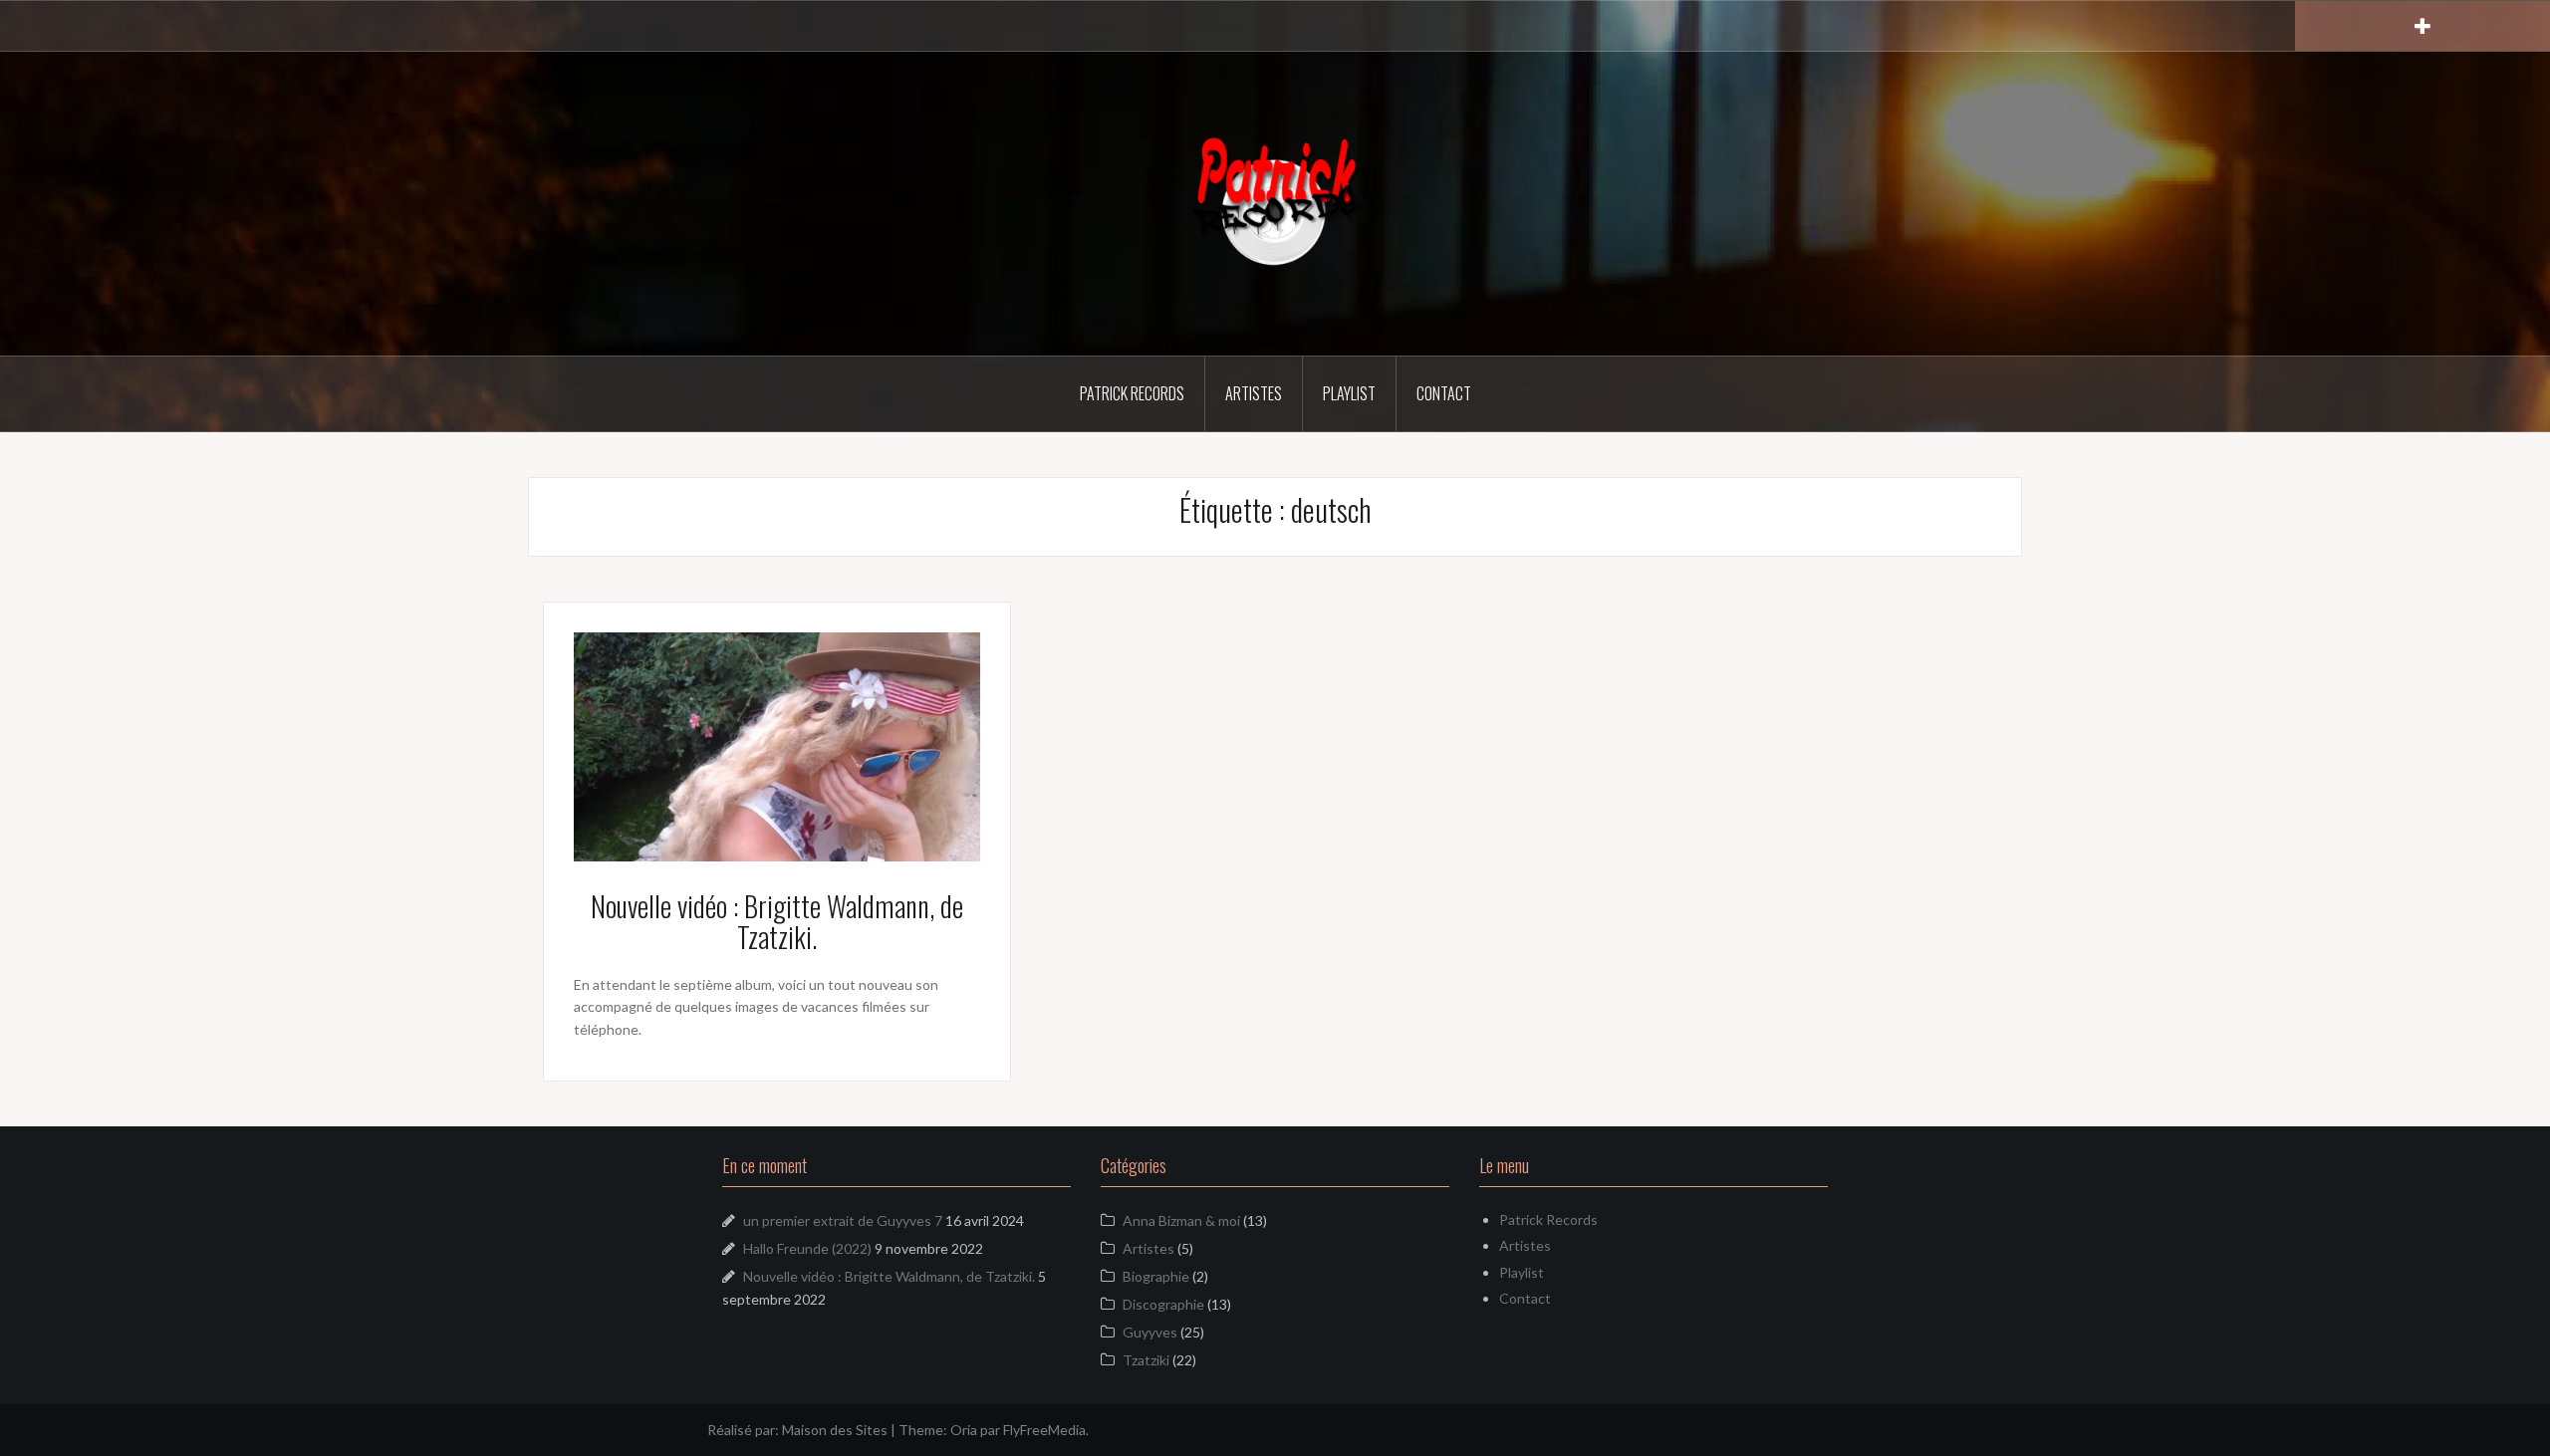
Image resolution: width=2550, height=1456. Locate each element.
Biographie (1156, 1276)
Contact (1444, 393)
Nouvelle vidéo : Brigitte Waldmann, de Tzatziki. (777, 921)
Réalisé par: (745, 1430)
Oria (964, 1430)
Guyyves (1150, 1332)
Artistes (1254, 393)
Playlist (1349, 393)
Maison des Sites (835, 1430)
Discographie (1163, 1304)
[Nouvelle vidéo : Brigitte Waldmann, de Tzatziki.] (777, 745)
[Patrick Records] (1275, 202)
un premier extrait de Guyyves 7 (843, 1220)
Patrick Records (1132, 393)
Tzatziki (1146, 1360)
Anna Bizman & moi (1181, 1220)
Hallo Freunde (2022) (807, 1248)
